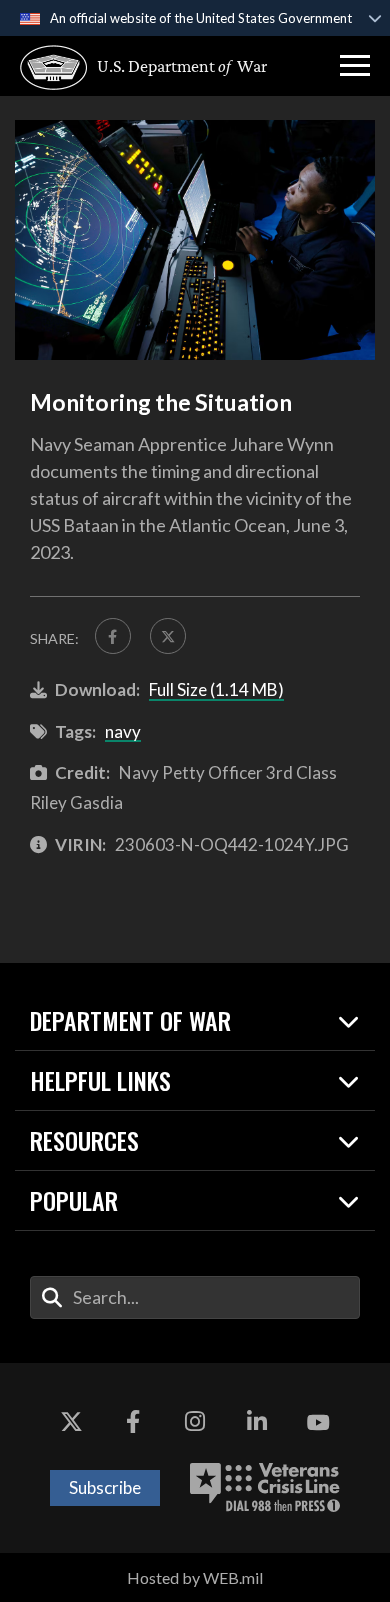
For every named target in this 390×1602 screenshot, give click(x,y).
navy (123, 731)
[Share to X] (168, 636)
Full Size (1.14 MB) (216, 689)
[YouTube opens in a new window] (318, 1423)
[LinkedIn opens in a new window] (257, 1423)
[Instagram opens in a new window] (195, 1423)
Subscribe (105, 1487)
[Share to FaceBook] (113, 636)
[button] (355, 66)
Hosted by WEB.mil (195, 1577)
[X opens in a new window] (72, 1423)
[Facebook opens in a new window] (133, 1423)
